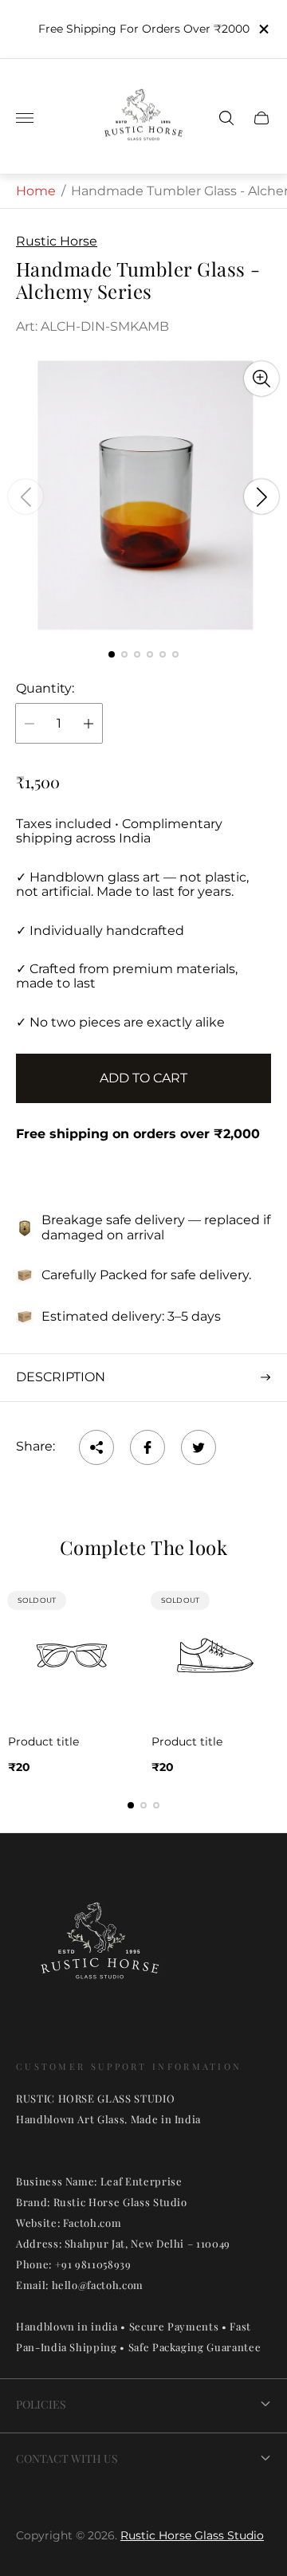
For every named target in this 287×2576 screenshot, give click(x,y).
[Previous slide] (26, 497)
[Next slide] (261, 497)
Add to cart (143, 1078)
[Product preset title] (72, 1655)
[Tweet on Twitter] (199, 1447)
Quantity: (45, 689)
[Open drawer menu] (25, 118)
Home (36, 191)
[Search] (226, 118)
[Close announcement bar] (263, 29)
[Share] (96, 1447)
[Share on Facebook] (147, 1447)
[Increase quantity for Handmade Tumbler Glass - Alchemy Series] (88, 723)
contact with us (67, 2458)
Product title (43, 1742)
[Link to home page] (100, 1950)
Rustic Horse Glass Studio (192, 2535)
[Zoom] (261, 379)
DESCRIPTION (61, 1377)
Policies (41, 2404)
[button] (112, 654)
